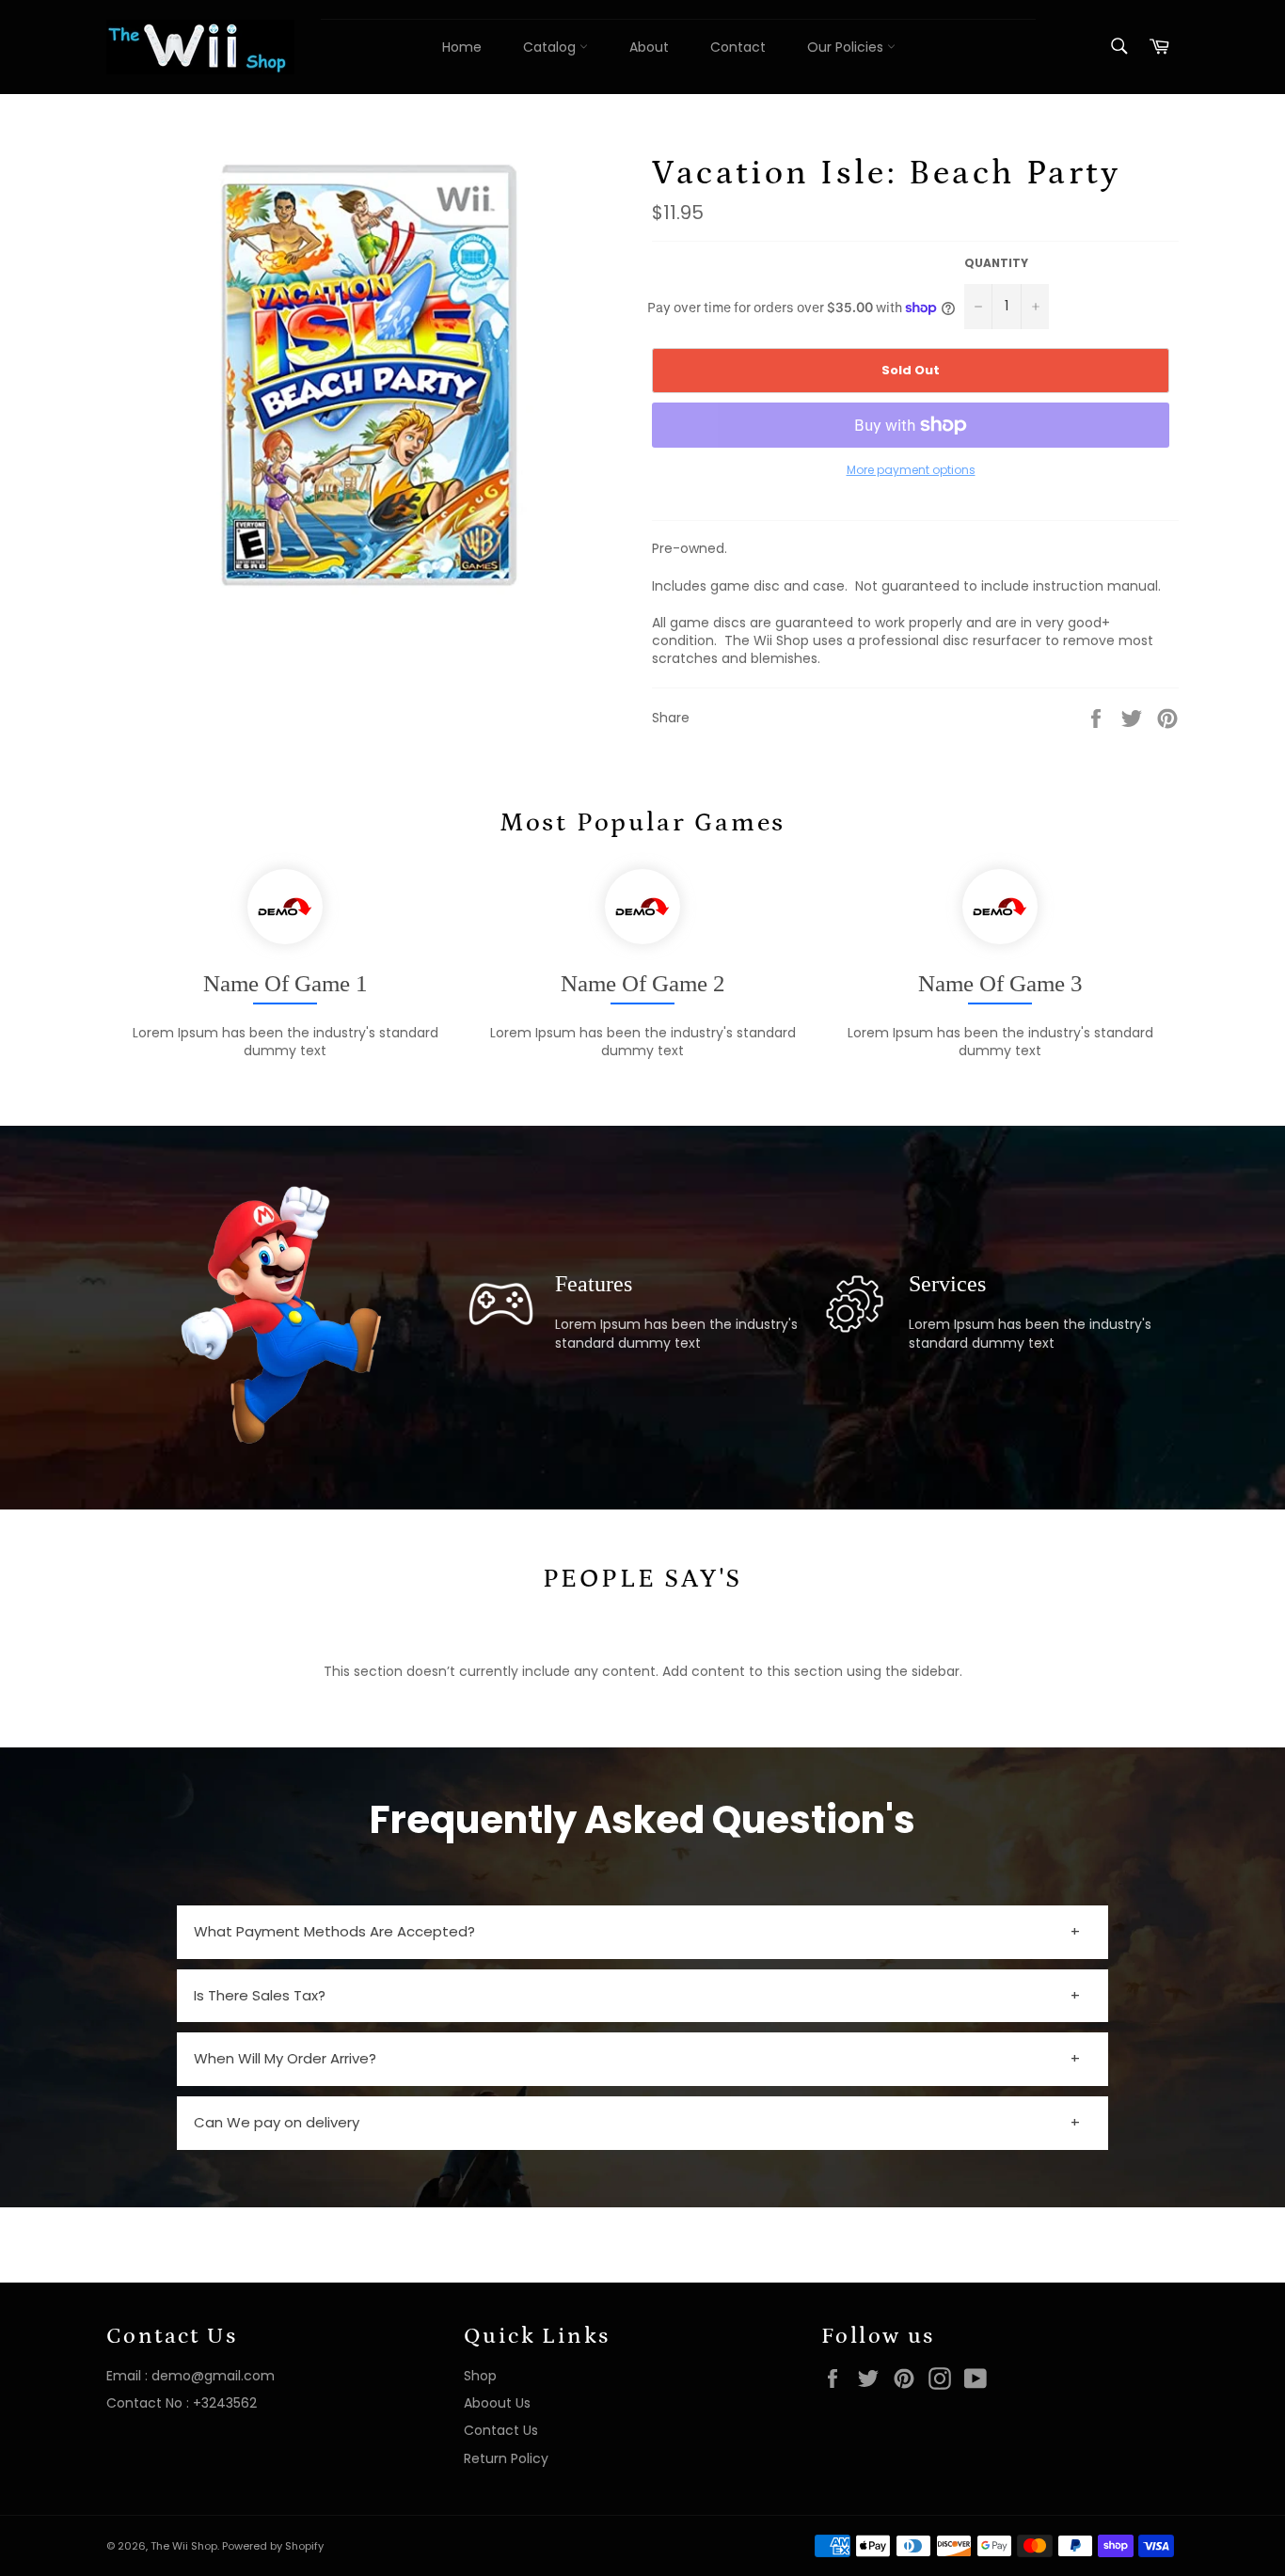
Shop (480, 2376)
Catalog (551, 47)
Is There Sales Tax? (260, 1995)
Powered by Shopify (273, 2546)
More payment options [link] (911, 470)
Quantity (996, 263)
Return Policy (506, 2458)
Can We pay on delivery (277, 2122)
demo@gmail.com (213, 2376)
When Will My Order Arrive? (285, 2058)
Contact (738, 47)
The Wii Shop (184, 2546)
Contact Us (501, 2430)
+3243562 (225, 2403)
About (649, 47)
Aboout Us (497, 2403)
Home (462, 47)
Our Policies (847, 47)
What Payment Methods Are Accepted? (334, 1931)
